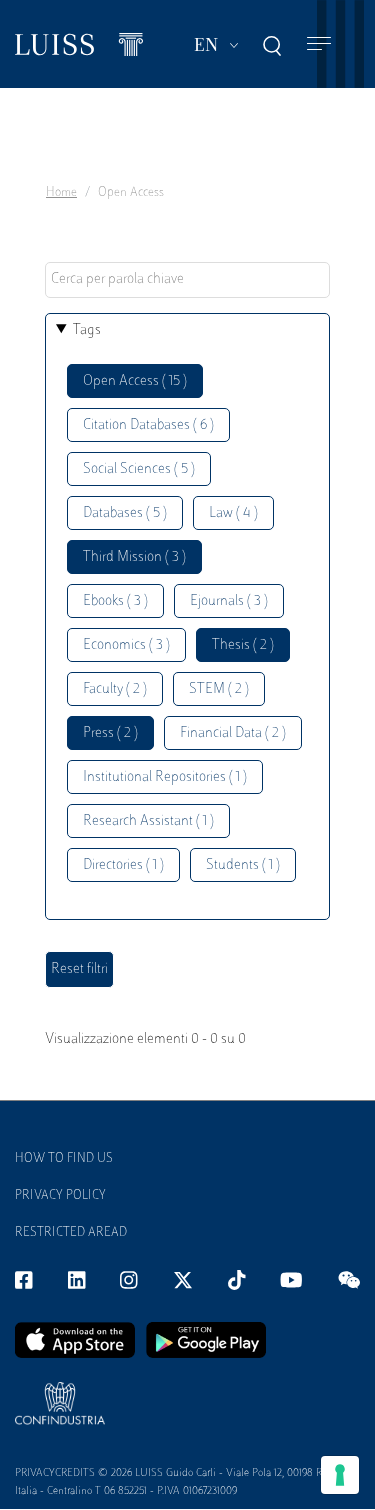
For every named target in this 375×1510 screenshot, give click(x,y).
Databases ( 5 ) (125, 513)
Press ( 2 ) (110, 733)
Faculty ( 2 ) (115, 689)
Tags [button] (87, 330)
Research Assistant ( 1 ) (148, 821)
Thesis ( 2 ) (243, 645)
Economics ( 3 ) (126, 645)
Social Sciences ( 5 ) (139, 469)
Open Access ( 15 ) (135, 381)
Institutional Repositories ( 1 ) (165, 777)
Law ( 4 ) (233, 513)
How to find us (64, 1159)
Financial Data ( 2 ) (233, 733)
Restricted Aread (71, 1233)
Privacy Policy (60, 1196)
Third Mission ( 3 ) (134, 557)
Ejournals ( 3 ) (229, 601)
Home (61, 193)
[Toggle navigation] (319, 44)
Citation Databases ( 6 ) (148, 425)
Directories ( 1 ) (123, 865)
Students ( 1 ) (243, 865)
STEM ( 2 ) (219, 689)
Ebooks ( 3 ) (115, 601)
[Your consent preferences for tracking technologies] (340, 1475)
